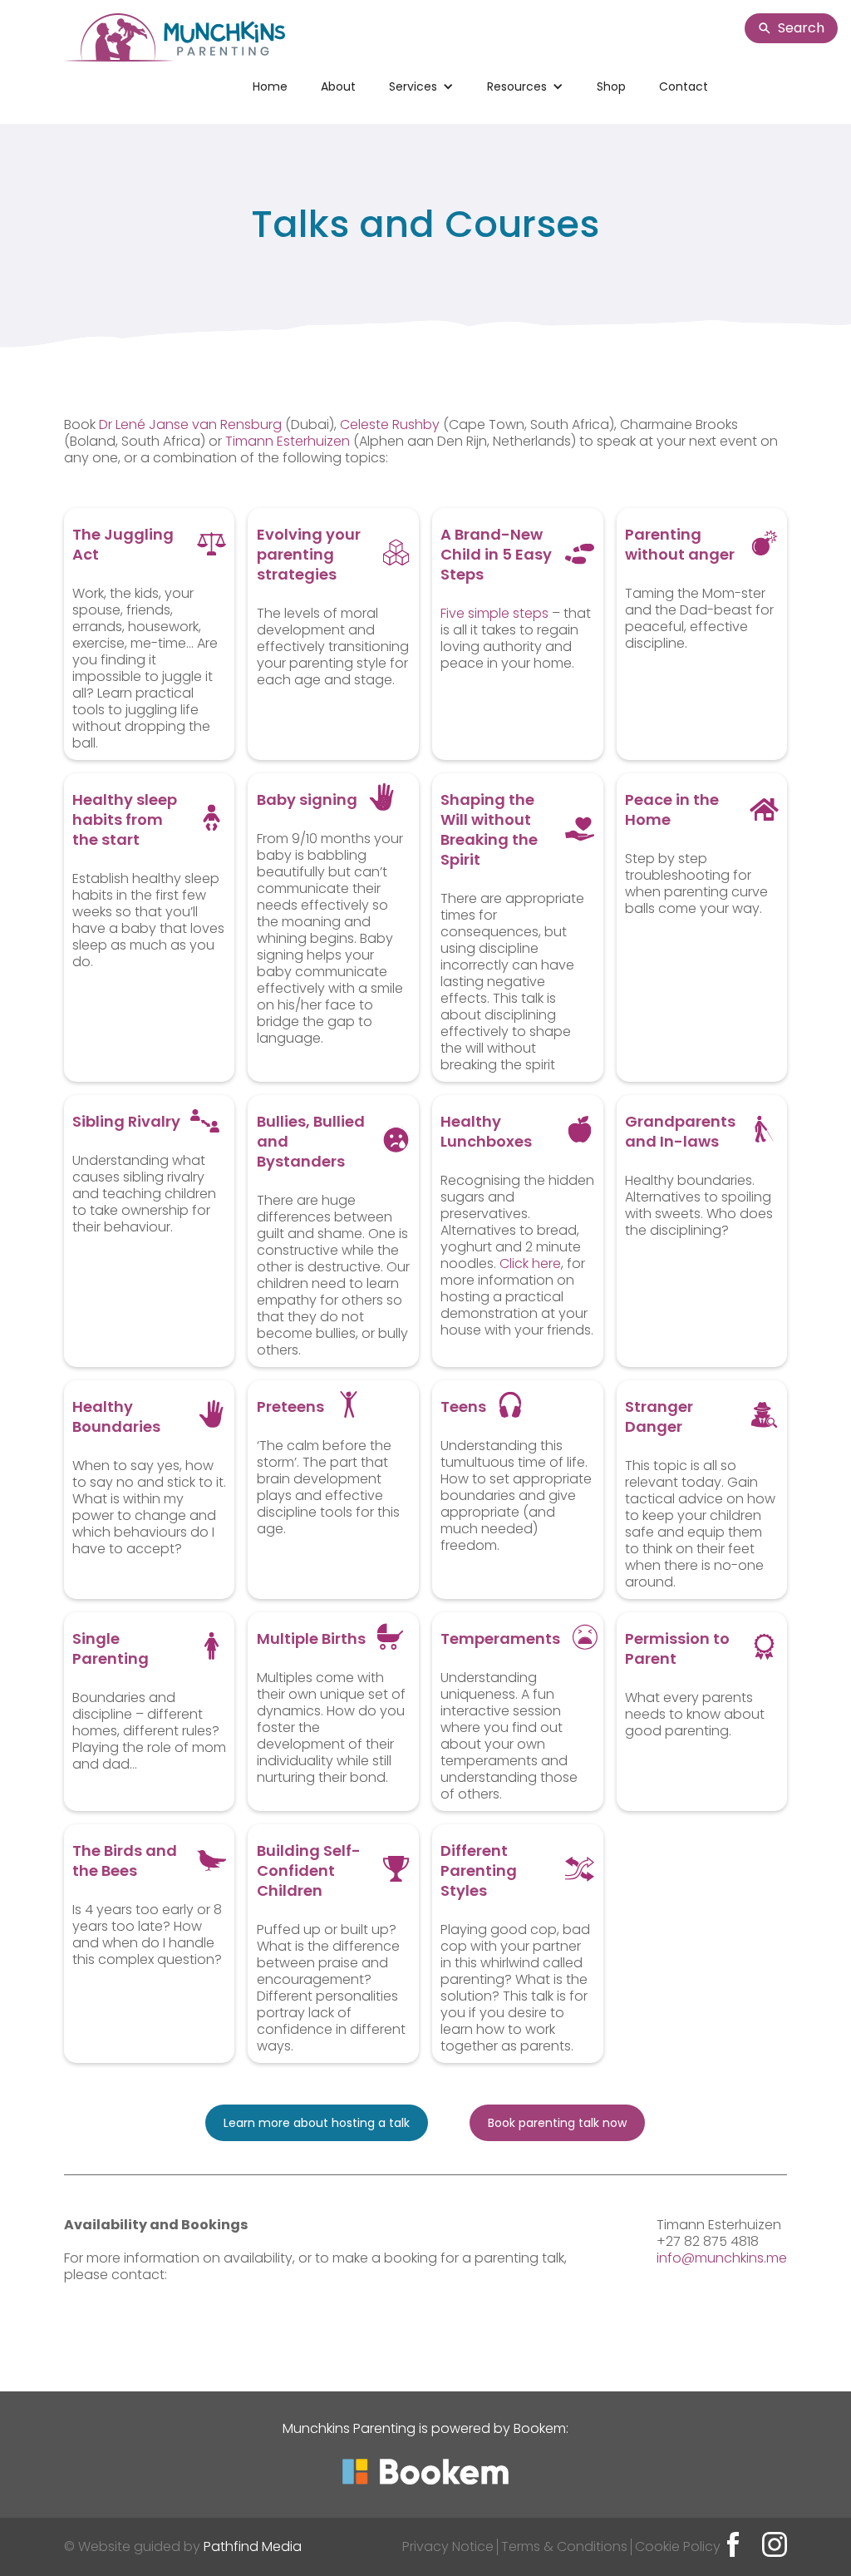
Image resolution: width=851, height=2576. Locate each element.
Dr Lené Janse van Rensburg (192, 424)
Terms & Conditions (564, 2546)
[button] (421, 86)
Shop (611, 86)
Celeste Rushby (390, 424)
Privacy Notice (448, 2546)
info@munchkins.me (722, 2258)
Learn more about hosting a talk (317, 2123)
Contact (684, 86)
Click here (530, 1263)
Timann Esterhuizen (288, 441)
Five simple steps (494, 613)
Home (270, 86)
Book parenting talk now (557, 2123)
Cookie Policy (678, 2546)
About (338, 86)
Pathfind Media (253, 2546)
